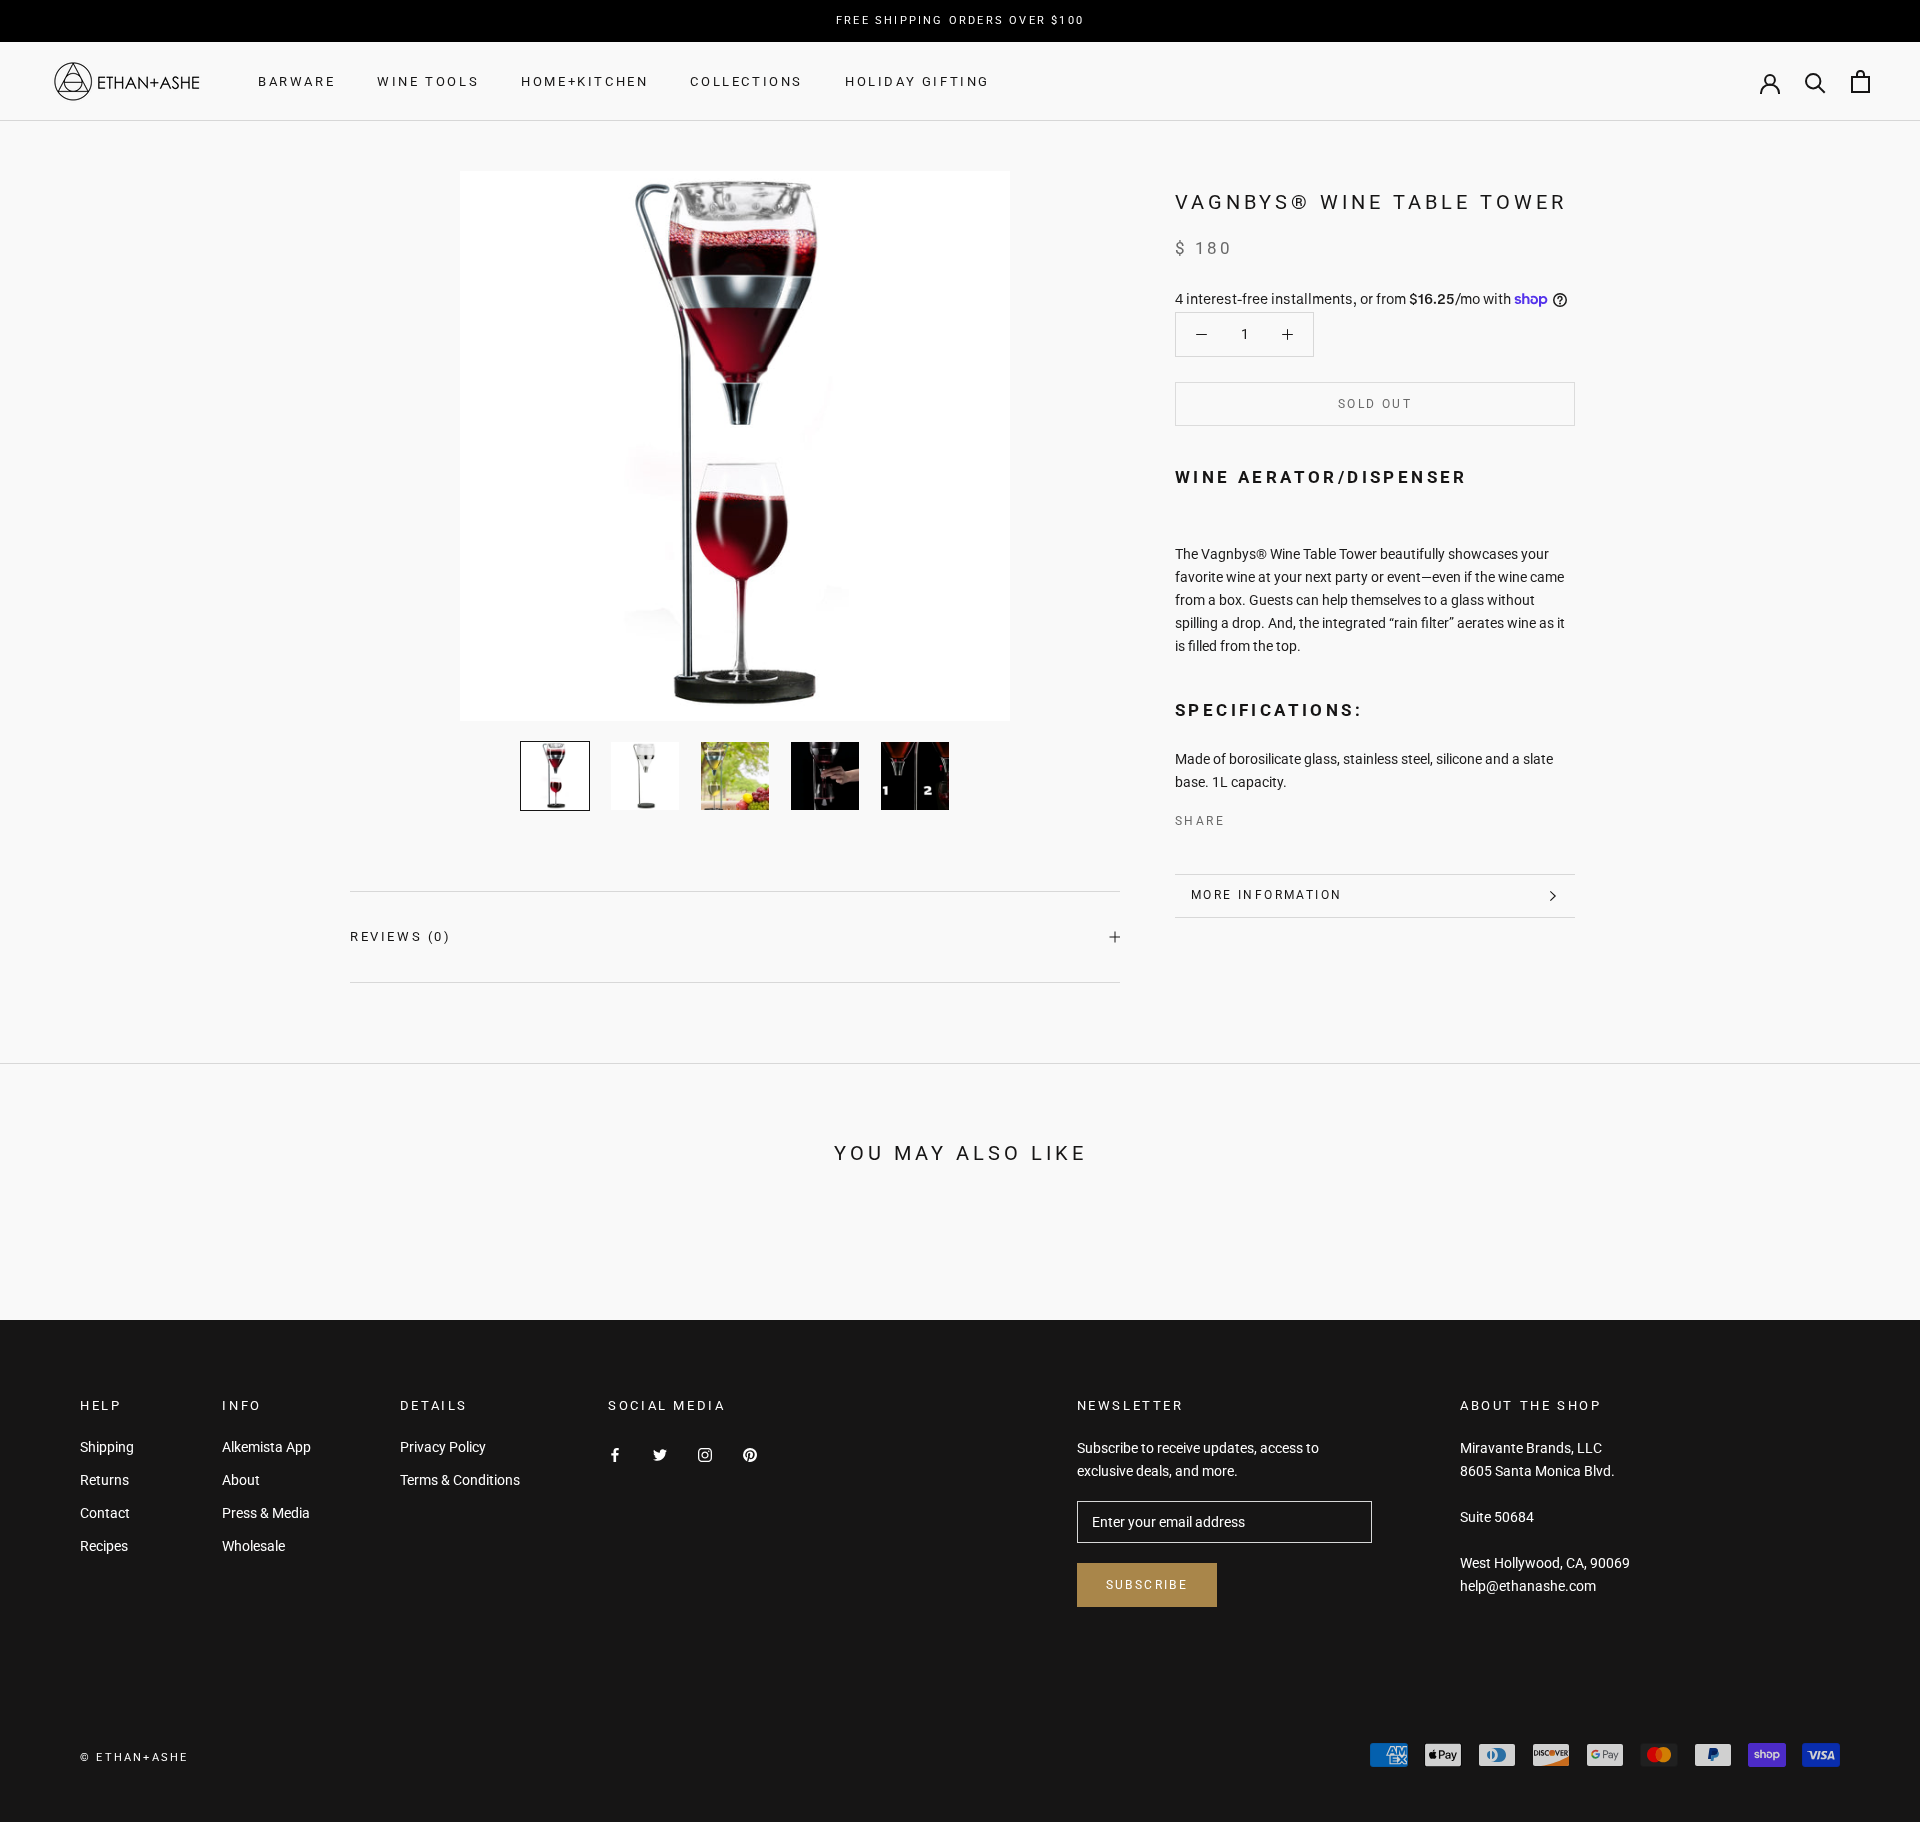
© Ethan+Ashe (134, 1757)
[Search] (1815, 81)
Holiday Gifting (917, 81)
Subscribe (1147, 1585)
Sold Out (1375, 404)
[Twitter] (1270, 817)
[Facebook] (1244, 817)
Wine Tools (428, 81)
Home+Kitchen (584, 81)
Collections (746, 81)
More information (1266, 895)
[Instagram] (705, 1454)
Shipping (107, 1447)
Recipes (104, 1546)
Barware (296, 81)
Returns (104, 1480)
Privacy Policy (443, 1447)
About (241, 1480)
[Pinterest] (1296, 817)
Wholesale (253, 1546)
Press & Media (266, 1513)
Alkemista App (266, 1447)
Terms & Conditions (460, 1480)
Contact (105, 1513)
